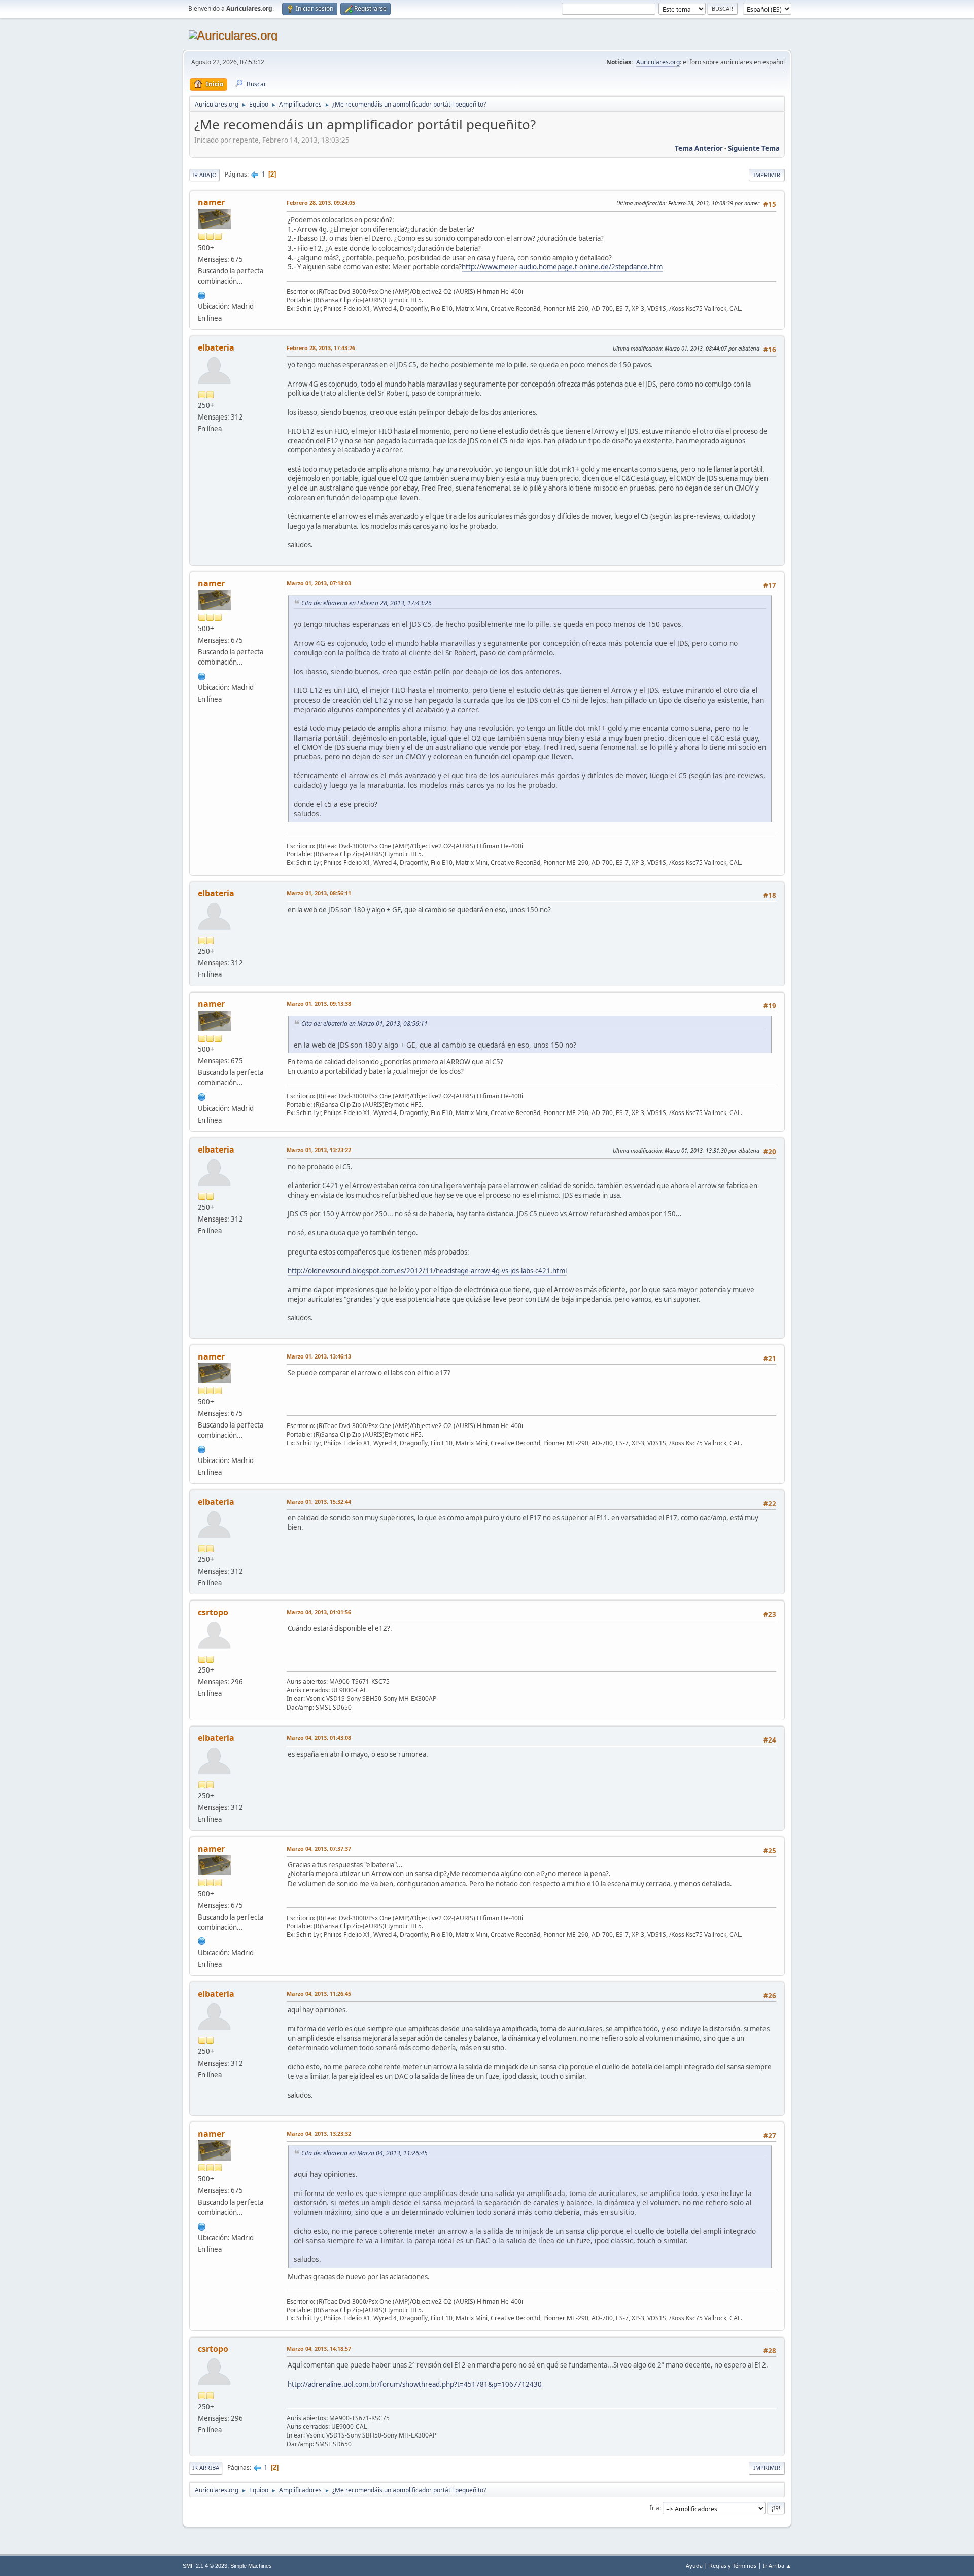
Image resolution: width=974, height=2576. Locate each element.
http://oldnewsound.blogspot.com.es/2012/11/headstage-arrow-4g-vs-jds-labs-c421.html (427, 1271)
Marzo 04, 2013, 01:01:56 (319, 1612)
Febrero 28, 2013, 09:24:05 (321, 203)
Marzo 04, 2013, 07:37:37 (319, 1848)
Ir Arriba (206, 2468)
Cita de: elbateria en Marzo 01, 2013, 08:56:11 (364, 1023)
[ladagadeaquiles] (202, 294)
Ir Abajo (204, 175)
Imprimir (767, 175)
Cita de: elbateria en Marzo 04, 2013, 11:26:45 (364, 2153)
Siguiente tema (754, 148)
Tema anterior (699, 148)
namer (211, 202)
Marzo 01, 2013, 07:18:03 (319, 583)
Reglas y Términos (733, 2566)
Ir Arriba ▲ (777, 2566)
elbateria (216, 347)
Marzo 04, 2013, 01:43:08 (319, 1738)
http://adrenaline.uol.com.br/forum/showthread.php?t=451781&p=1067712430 (415, 2384)
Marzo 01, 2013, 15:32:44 (319, 1501)
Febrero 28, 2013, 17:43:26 (321, 348)
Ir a (655, 2508)
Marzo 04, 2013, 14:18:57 (319, 2348)
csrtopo (213, 1612)
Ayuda (694, 2566)
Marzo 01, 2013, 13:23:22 (319, 1150)
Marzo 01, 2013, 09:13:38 (319, 1004)
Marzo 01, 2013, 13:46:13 (319, 1356)
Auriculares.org (658, 62)
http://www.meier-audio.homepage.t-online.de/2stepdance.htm (562, 267)
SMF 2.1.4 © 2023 (205, 2566)
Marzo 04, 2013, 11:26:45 (319, 1993)
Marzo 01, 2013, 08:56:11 (319, 893)
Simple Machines (251, 2566)
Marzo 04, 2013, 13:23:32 (319, 2133)
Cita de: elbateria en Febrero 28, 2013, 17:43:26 (367, 603)
